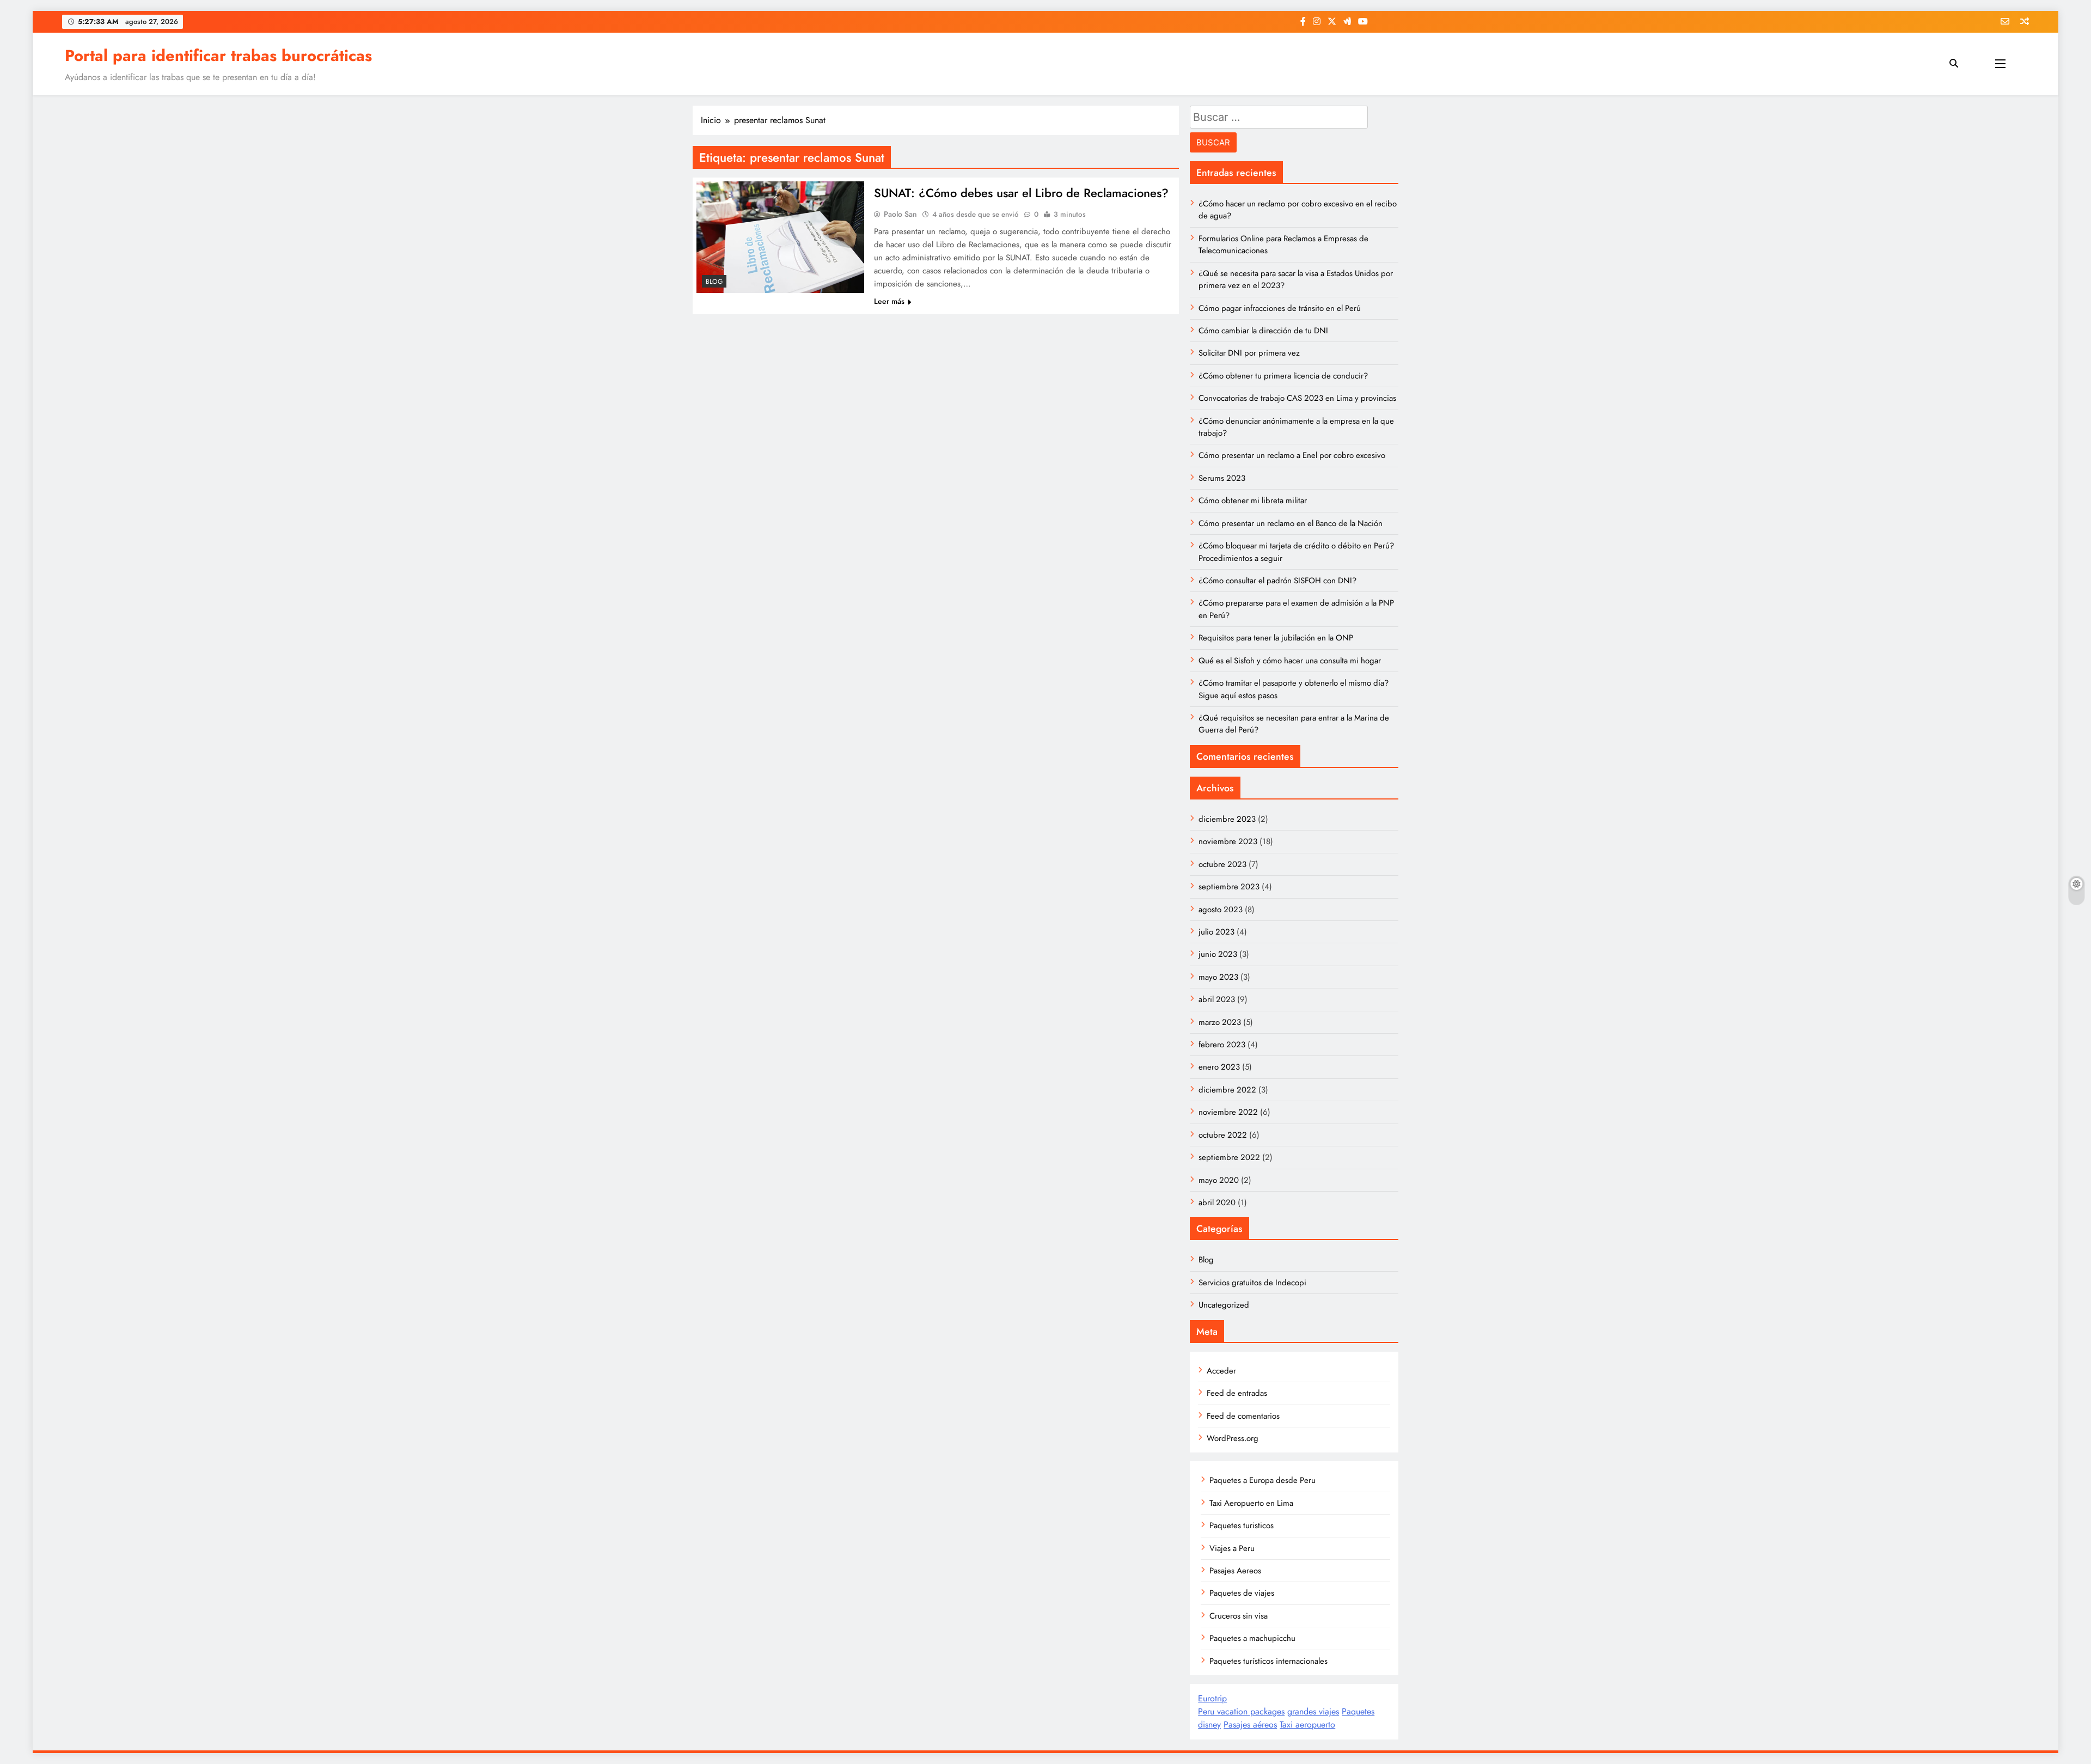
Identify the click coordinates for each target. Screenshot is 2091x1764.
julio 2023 (1216, 932)
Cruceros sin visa (1239, 1616)
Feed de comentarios (1243, 1416)
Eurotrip (1212, 1698)
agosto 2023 (1221, 910)
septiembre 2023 (1229, 887)
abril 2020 (1217, 1203)
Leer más (889, 301)
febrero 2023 (1222, 1045)
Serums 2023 (1222, 478)
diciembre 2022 (1227, 1090)
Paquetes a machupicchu (1252, 1638)
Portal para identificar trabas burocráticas (218, 56)
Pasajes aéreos (1250, 1725)
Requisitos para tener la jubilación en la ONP (1276, 638)
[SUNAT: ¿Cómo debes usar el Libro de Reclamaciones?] (780, 237)
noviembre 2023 (1228, 841)
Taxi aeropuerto (1307, 1725)
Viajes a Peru (1232, 1548)
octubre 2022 (1223, 1135)
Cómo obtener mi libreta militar (1253, 500)
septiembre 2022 (1229, 1157)
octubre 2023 (1222, 864)
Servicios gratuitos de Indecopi (1252, 1283)
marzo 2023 (1220, 1022)
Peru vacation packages (1241, 1711)
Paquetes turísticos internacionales (1268, 1661)
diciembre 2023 (1227, 819)
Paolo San (900, 214)
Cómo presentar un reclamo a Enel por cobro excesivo (1292, 455)
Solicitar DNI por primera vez (1249, 353)
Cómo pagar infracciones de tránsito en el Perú (1280, 308)
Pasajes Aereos (1235, 1571)
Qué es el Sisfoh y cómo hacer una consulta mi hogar (1290, 661)
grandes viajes (1313, 1711)
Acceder (1221, 1371)
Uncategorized (1224, 1305)
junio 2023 (1218, 954)
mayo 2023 (1218, 977)
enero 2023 (1219, 1067)
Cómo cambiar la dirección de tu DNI (1263, 331)
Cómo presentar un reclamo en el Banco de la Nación (1291, 523)
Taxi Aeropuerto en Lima (1251, 1503)
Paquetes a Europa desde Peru (1262, 1480)
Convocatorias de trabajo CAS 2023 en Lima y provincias (1297, 398)
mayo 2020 (1219, 1180)
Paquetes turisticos (1242, 1525)
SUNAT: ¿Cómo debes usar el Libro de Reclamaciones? (1021, 193)
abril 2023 (1217, 999)
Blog (714, 282)
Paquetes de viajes (1242, 1593)
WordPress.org (1233, 1438)
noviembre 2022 (1228, 1112)
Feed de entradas (1237, 1393)
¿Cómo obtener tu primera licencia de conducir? (1283, 376)
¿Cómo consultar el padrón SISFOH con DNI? (1277, 581)
